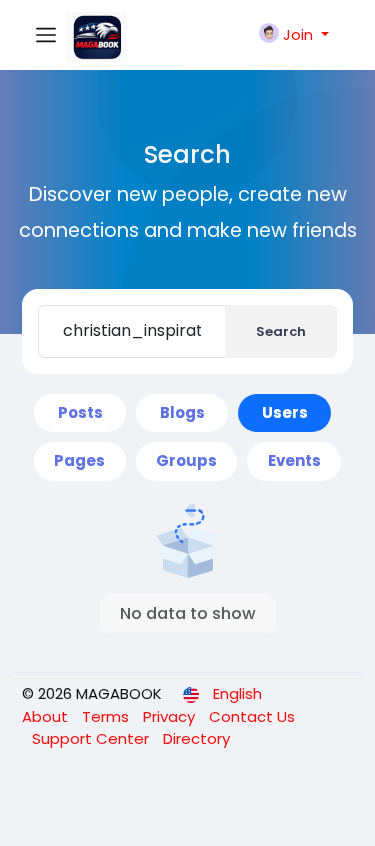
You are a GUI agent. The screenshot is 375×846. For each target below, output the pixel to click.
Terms (107, 716)
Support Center (92, 738)
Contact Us (252, 716)
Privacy (171, 716)
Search (281, 331)
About (47, 716)
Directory (196, 738)
